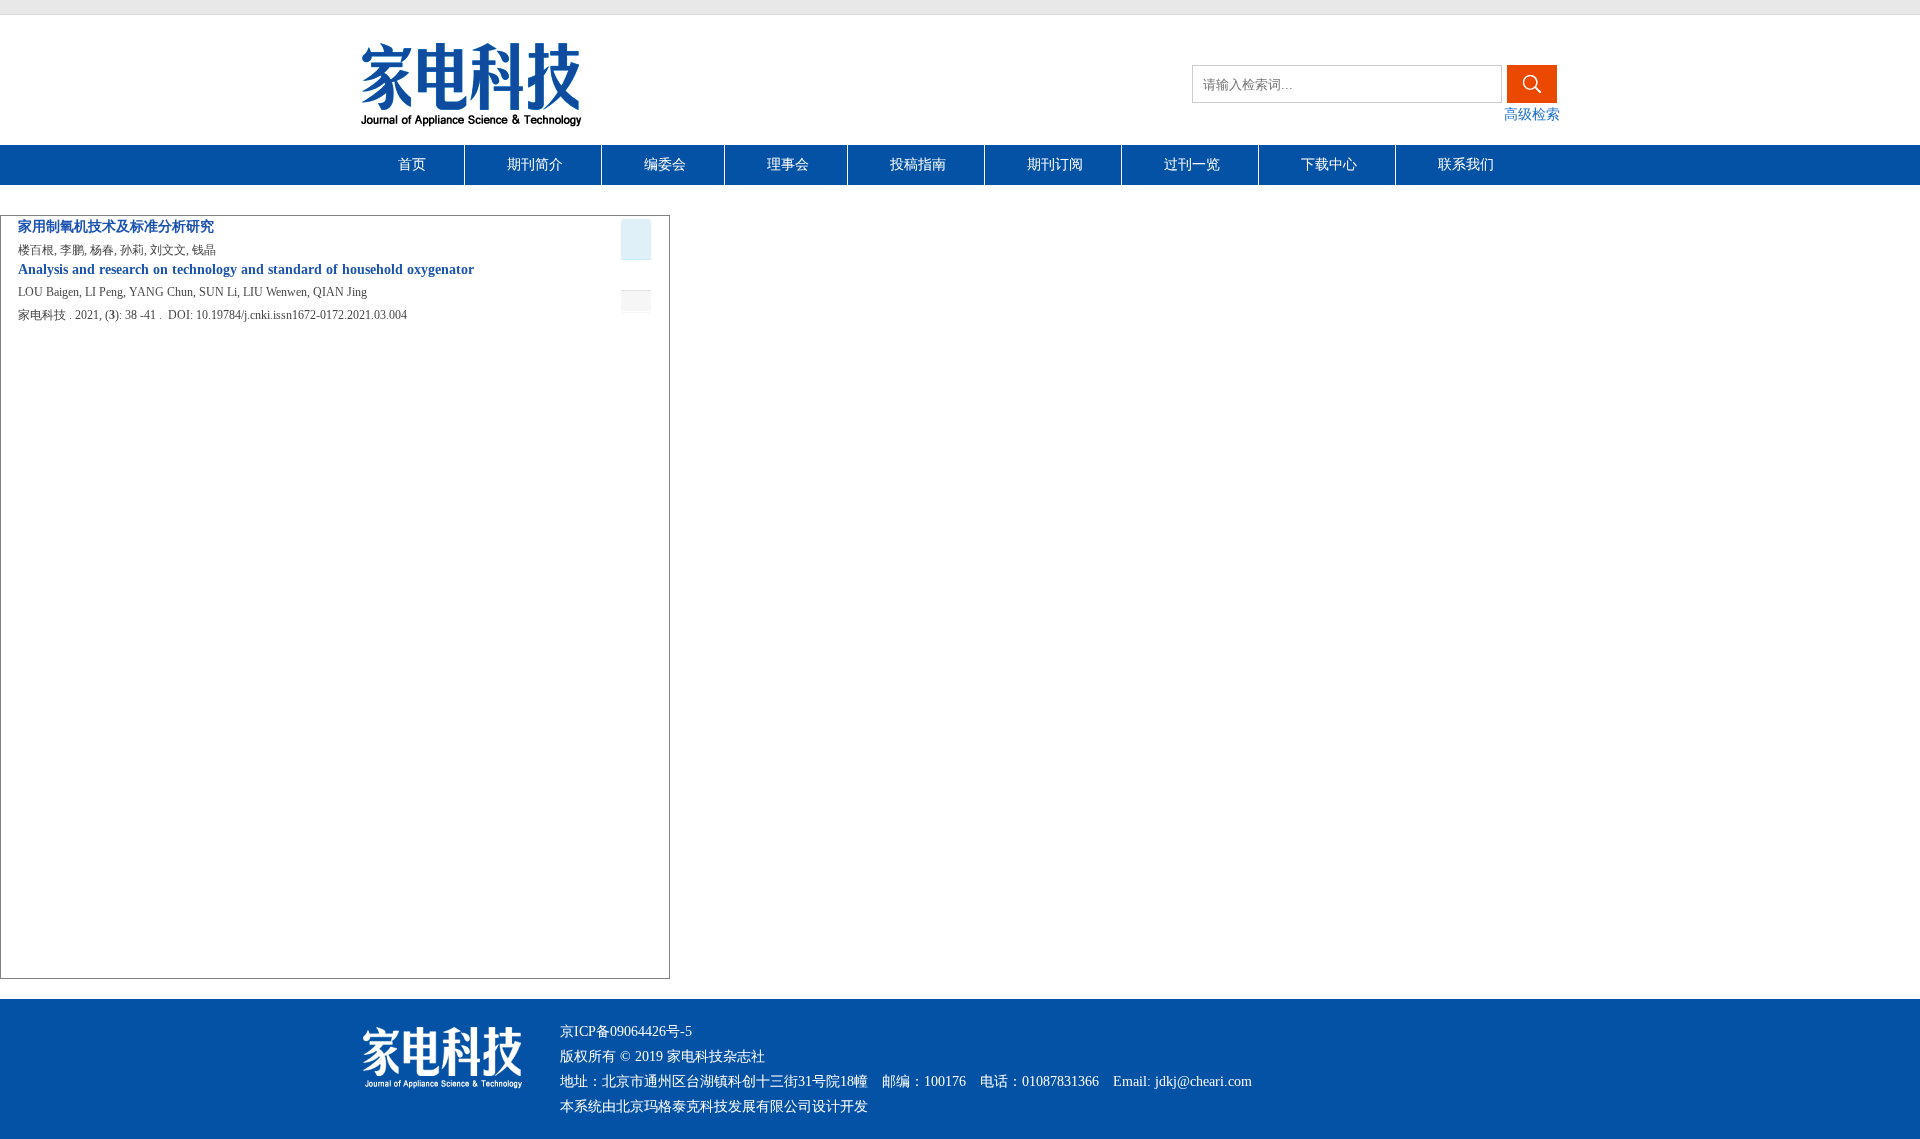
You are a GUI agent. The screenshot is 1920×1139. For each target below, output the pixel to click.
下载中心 (1329, 164)
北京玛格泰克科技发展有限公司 (714, 1106)
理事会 (788, 164)
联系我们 (1466, 164)
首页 (412, 164)
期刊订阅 (1055, 164)
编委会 (665, 164)
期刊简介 (535, 164)
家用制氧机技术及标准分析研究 (116, 226)
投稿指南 (918, 164)
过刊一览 (1192, 164)
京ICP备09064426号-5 (626, 1031)
